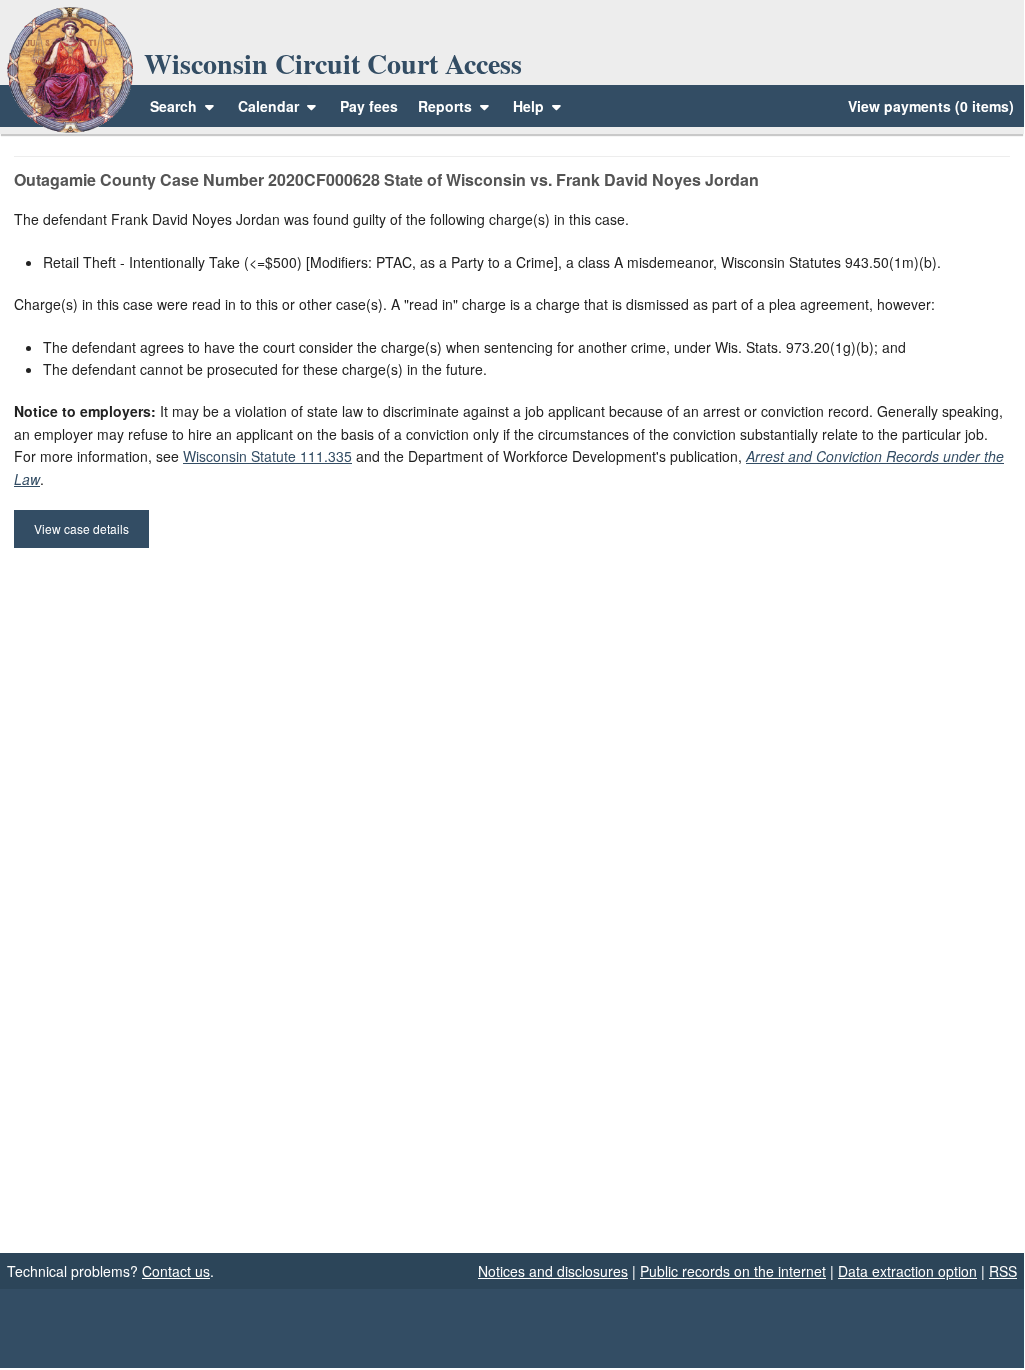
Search (173, 106)
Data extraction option (907, 1271)
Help (530, 106)
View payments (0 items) (931, 106)
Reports (445, 106)
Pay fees (369, 106)
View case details (81, 528)
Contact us (176, 1271)
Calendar (268, 106)
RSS (1003, 1271)
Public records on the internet (733, 1271)
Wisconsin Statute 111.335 (267, 456)
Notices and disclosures (553, 1271)
